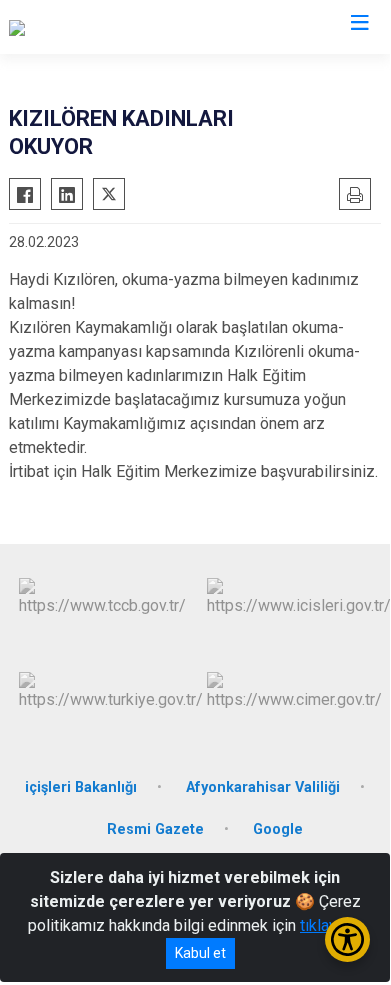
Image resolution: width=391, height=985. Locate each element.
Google (278, 829)
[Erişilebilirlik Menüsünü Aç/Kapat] (347, 939)
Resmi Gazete (155, 829)
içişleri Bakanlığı (81, 787)
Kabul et (200, 953)
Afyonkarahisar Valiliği (263, 787)
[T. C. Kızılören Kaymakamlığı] (106, 27)
